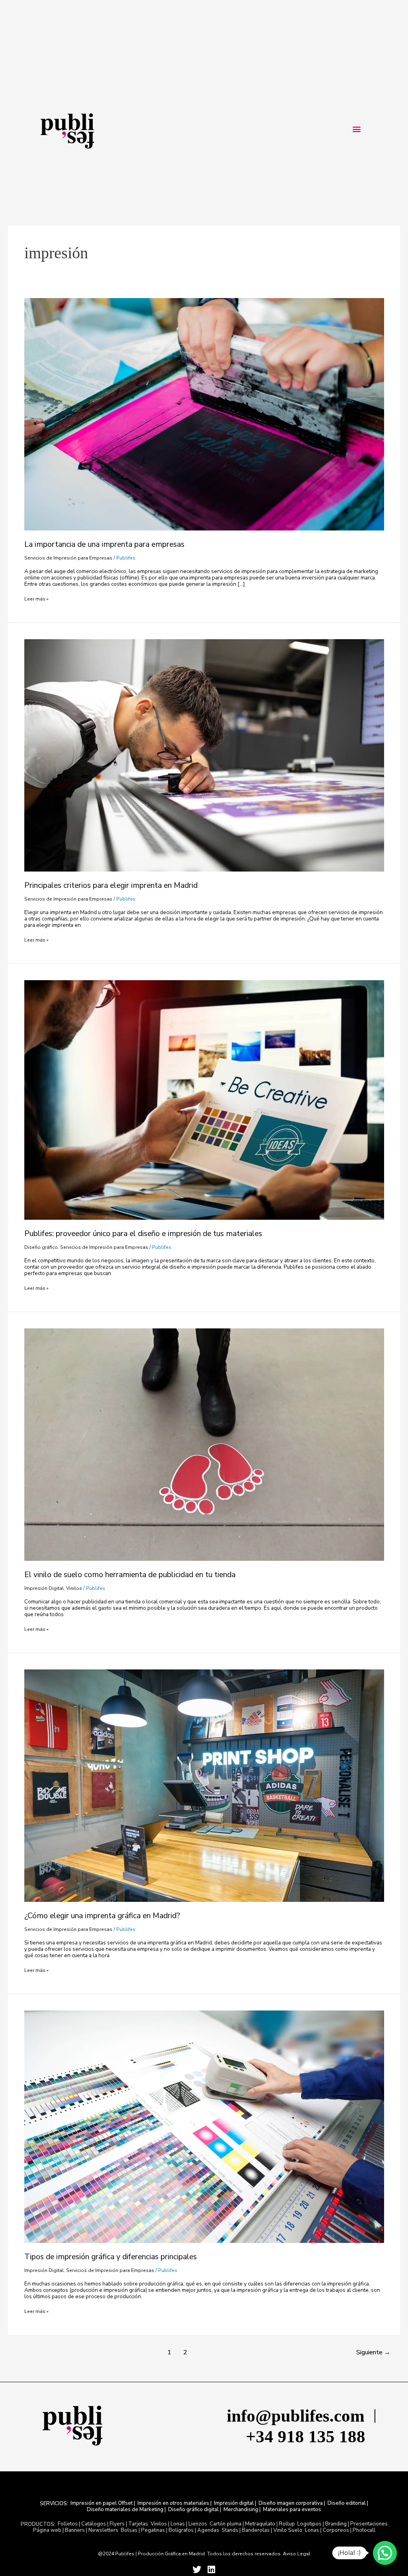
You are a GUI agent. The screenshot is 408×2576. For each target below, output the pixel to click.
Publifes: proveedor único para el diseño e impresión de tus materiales (143, 1233)
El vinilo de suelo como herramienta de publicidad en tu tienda (130, 1575)
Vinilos (74, 1588)
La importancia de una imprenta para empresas (104, 544)
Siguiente (373, 2352)
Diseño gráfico (41, 1247)
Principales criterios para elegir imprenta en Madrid (111, 885)
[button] (357, 129)
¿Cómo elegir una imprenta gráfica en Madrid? (102, 1916)
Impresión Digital (44, 1588)
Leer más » (36, 599)
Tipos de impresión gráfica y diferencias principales (111, 2257)
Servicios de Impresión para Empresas (68, 558)
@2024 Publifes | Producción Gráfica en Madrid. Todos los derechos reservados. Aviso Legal (204, 2554)
